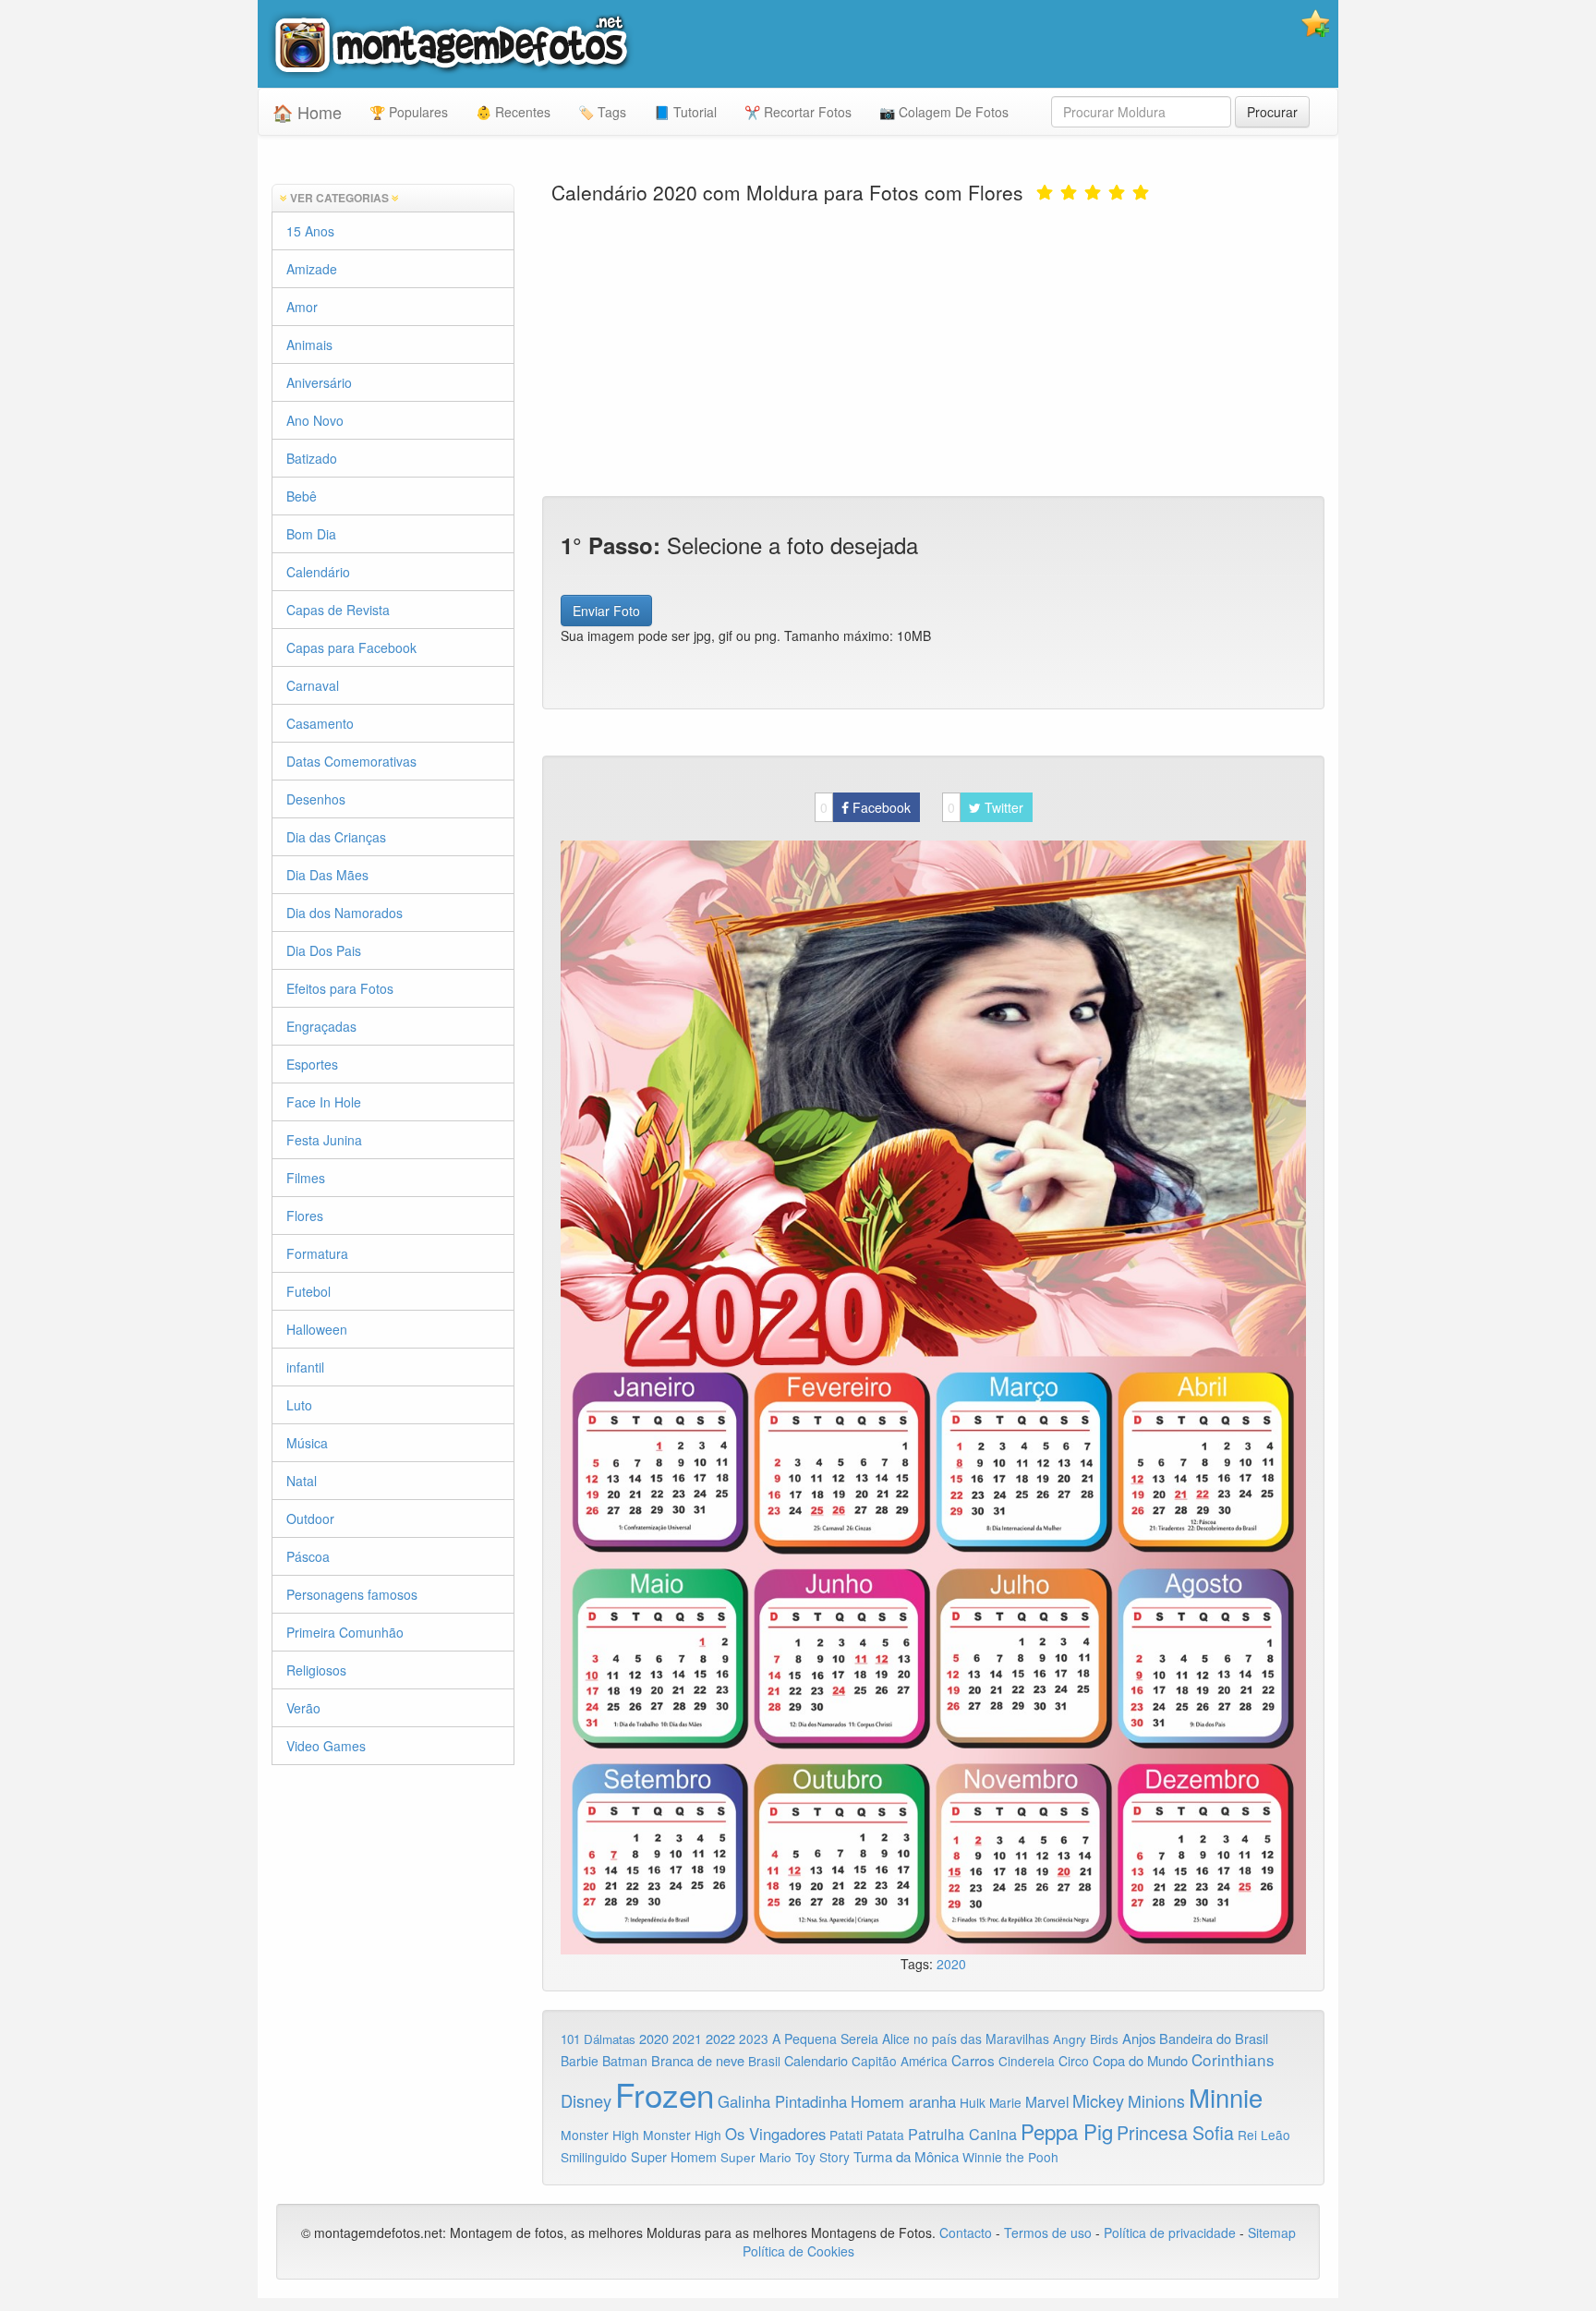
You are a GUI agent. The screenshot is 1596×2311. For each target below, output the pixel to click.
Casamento (320, 723)
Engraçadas (321, 1026)
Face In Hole (324, 1102)
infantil (305, 1367)
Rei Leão (1264, 2135)
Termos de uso (1048, 2232)
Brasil (764, 2061)
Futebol (308, 1291)
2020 (951, 1964)
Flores (305, 1216)
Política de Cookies (798, 2251)
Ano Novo (315, 420)
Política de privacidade (1170, 2232)
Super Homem (674, 2157)
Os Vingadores (775, 2134)
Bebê (302, 496)
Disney (586, 2100)
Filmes (306, 1178)
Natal (302, 1481)
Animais (309, 345)
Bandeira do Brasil (1214, 2038)
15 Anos (310, 231)
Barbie (580, 2061)
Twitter (985, 807)
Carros (973, 2060)
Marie (1005, 2102)
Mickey (1098, 2100)
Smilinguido (594, 2157)
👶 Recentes (513, 112)
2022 (720, 2038)
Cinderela (1027, 2061)
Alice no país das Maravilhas (966, 2039)
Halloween (317, 1329)
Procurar (1272, 112)
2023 (754, 2039)
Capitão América (900, 2061)
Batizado (312, 458)
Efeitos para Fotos (340, 988)
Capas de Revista (338, 610)
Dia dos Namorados (345, 913)
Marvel (1047, 2101)
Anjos (1139, 2038)
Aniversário (319, 382)
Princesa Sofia (1175, 2132)
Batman (625, 2061)
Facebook (865, 807)
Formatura (317, 1253)
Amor (302, 307)
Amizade (312, 269)
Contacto (967, 2232)
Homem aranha (903, 2101)
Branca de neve (698, 2060)
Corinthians (1233, 2059)
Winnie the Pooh (1010, 2157)
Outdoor (310, 1518)
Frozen (665, 2094)
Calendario (816, 2060)
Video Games (326, 1746)
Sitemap (1272, 2232)
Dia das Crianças (336, 837)
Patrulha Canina (962, 2134)
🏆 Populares (409, 112)
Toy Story (822, 2157)
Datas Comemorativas (351, 761)
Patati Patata (867, 2135)
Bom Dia (311, 534)
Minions (1156, 2101)
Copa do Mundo (1140, 2060)
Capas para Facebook (351, 647)
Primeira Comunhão (345, 1632)
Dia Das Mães (327, 875)
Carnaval (313, 685)
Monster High (600, 2135)
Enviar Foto (606, 611)
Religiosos (316, 1670)
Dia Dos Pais (324, 950)
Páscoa (308, 1556)
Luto (299, 1405)
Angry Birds (1086, 2039)
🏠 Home (307, 112)
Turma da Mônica (906, 2156)
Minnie (1226, 2097)
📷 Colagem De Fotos (944, 112)
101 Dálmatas (598, 2039)
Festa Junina (324, 1140)
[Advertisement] (934, 348)
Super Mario (756, 2157)
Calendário (318, 572)
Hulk (973, 2102)
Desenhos (316, 799)
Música (307, 1443)
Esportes (312, 1064)
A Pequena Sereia (825, 2039)
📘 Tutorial (685, 112)
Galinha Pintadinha (782, 2101)
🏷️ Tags (602, 112)
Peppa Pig (1067, 2131)
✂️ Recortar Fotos (798, 112)
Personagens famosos (352, 1594)
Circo (1074, 2061)
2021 (687, 2039)
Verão (303, 1708)
